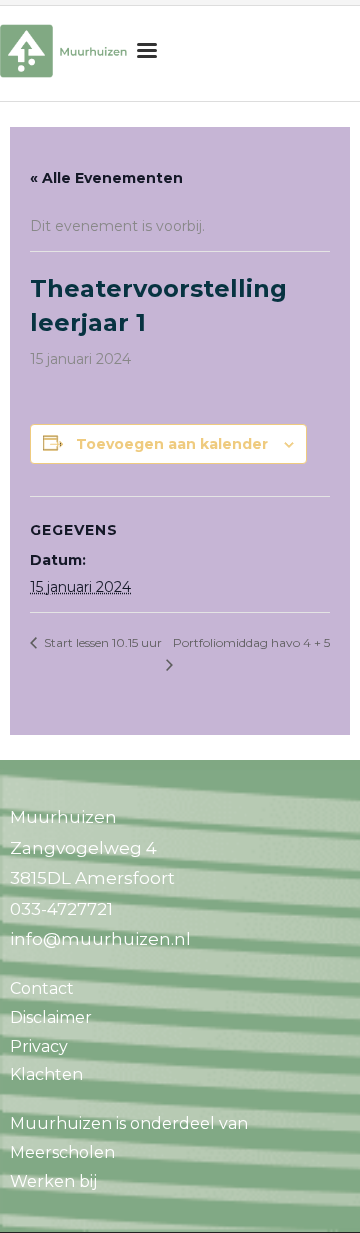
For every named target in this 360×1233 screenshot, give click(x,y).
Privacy (39, 1046)
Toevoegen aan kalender (172, 444)
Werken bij (53, 1181)
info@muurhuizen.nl (100, 939)
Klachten (46, 1074)
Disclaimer (51, 1017)
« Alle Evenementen (106, 178)
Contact (42, 988)
